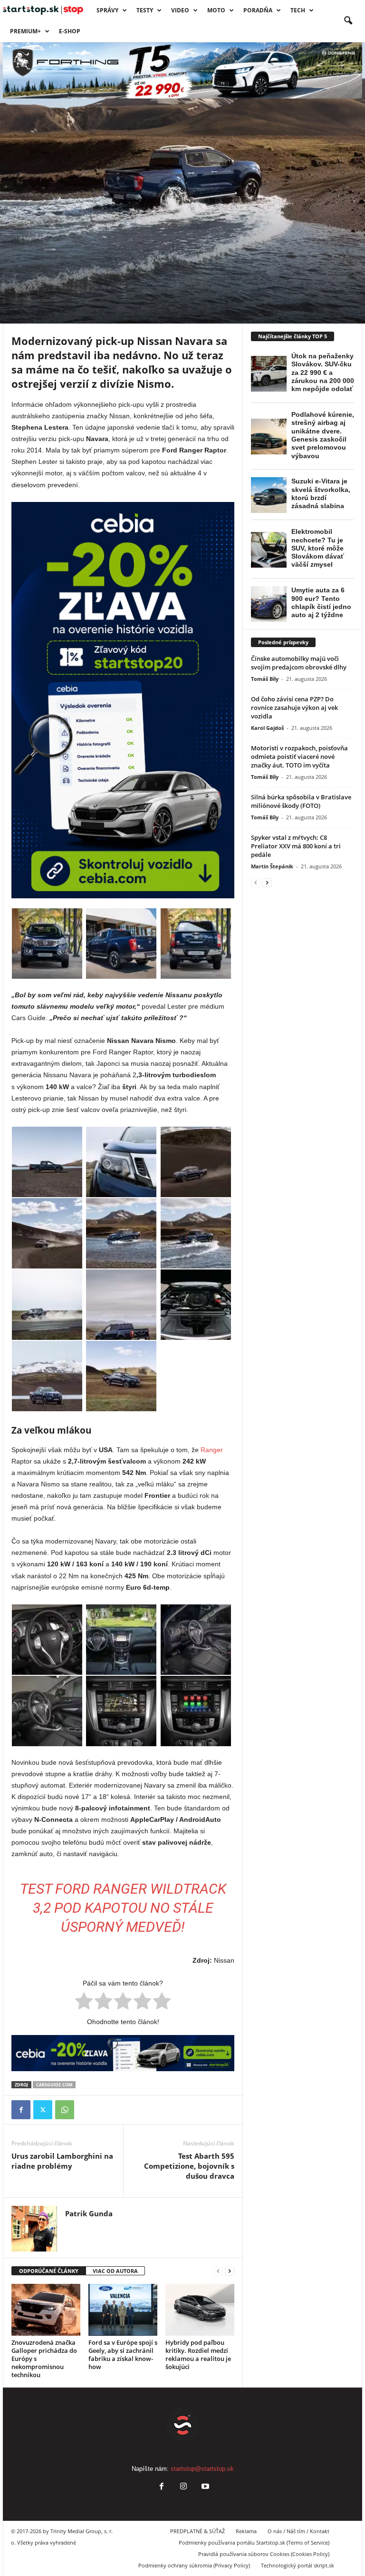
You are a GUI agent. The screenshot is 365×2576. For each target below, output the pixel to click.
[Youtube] (204, 2487)
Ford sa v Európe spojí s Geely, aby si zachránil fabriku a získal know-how (123, 2355)
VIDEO (180, 10)
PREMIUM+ (25, 31)
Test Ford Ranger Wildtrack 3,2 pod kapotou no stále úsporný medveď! (123, 1908)
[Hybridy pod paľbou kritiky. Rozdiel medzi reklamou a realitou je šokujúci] (200, 2310)
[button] (348, 21)
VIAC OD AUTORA (115, 2271)
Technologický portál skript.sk (298, 2565)
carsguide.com (54, 2085)
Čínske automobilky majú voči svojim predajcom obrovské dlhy (299, 663)
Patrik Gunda (43, 311)
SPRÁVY (107, 10)
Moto (216, 10)
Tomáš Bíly (265, 679)
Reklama (246, 2531)
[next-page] (230, 2271)
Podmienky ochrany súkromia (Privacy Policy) (194, 2565)
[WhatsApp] (65, 2110)
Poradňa (258, 10)
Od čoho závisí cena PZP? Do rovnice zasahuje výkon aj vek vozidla (294, 708)
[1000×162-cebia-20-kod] (123, 2053)
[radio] (84, 2003)
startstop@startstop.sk (202, 2469)
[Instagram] (183, 2487)
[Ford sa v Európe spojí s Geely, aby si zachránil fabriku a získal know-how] (123, 2310)
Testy (145, 10)
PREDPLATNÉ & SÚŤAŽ (197, 2531)
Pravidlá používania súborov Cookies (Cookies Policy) (264, 2554)
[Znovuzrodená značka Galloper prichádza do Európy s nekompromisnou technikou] (46, 2310)
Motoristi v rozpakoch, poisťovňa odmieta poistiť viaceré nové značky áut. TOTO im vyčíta (299, 757)
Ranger (212, 1450)
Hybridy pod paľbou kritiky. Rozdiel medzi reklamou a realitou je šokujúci (198, 2355)
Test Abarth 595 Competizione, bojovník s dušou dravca (189, 2166)
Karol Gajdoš (267, 728)
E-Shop (70, 31)
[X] (43, 2110)
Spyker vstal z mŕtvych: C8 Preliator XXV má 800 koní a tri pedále (296, 846)
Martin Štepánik (272, 866)
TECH (298, 10)
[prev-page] (218, 2271)
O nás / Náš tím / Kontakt (298, 2531)
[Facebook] (21, 2110)
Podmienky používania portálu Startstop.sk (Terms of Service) (254, 2542)
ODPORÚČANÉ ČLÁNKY (49, 2271)
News (46, 250)
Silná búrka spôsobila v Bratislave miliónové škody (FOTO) (301, 801)
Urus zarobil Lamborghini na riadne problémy (62, 2161)
